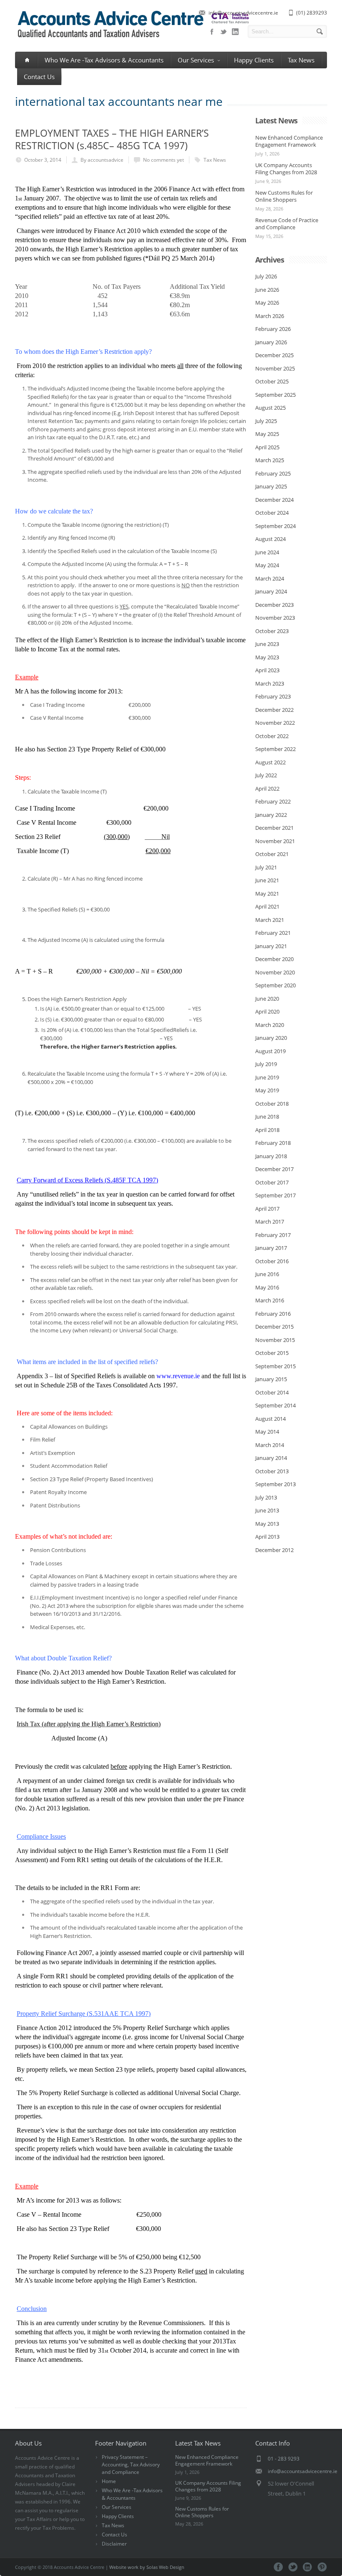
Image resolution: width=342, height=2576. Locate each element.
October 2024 (272, 513)
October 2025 (272, 381)
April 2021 (267, 906)
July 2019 (266, 1064)
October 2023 (272, 631)
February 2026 (273, 329)
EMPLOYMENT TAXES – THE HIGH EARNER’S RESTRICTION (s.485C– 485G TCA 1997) (112, 139)
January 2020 (271, 1038)
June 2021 (267, 880)
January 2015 (271, 1379)
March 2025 (270, 460)
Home (109, 2481)
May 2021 (267, 894)
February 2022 (273, 801)
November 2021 (275, 841)
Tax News (301, 60)
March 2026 (270, 316)
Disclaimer (114, 2544)
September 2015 (275, 1366)
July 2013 (266, 1497)
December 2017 (274, 1169)
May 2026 (267, 303)
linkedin (235, 32)
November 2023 (275, 618)
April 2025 (267, 447)
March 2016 (270, 1300)
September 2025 (275, 395)
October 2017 (272, 1182)
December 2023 (274, 605)
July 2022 (266, 775)
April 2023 (267, 670)
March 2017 (270, 1222)
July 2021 (266, 867)
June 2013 (267, 1510)
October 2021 (272, 854)
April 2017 (267, 1209)
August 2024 (270, 539)
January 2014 (271, 1458)
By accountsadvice (102, 160)
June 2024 (267, 552)
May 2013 (267, 1524)
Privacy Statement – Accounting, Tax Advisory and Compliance (131, 2465)
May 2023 (267, 657)
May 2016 (267, 1287)
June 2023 (267, 644)
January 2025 (271, 486)
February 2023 (273, 696)
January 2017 (271, 1248)
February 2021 (273, 933)
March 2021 (270, 920)
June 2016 (267, 1274)
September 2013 (275, 1484)
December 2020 (274, 959)
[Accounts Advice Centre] (132, 39)
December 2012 (274, 1550)
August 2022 (270, 762)
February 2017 (273, 1235)
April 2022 (267, 789)
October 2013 (272, 1471)
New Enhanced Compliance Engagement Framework (289, 141)
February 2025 (273, 473)
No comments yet (163, 160)
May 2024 (267, 565)
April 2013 (267, 1537)
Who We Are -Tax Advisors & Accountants (104, 60)
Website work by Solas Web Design (147, 2567)
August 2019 (270, 1051)
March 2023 (270, 683)
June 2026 (267, 290)
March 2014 (270, 1445)
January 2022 (271, 815)
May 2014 (267, 1432)
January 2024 (271, 591)
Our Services (196, 60)
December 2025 (274, 355)
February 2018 (273, 1143)
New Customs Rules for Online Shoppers (284, 196)
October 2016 (272, 1261)
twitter (224, 32)
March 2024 (270, 578)
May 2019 (267, 1090)
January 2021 (271, 946)
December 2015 (274, 1327)
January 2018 (271, 1156)
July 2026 (266, 276)
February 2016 (273, 1314)
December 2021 (274, 828)
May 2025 (267, 434)
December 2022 (274, 710)
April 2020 (267, 1011)
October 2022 (272, 736)
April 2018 (267, 1130)
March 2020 (270, 1025)
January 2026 (271, 342)
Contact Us (39, 77)
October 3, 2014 (43, 160)
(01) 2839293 (312, 13)
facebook (212, 32)
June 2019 (267, 1077)
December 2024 (274, 500)
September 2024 (275, 526)
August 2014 (270, 1419)
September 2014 (275, 1405)
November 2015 (275, 1340)
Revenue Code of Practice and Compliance (287, 224)
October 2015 (272, 1353)
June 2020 (267, 999)
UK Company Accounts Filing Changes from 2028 (286, 169)
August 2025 (270, 408)
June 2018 (267, 1117)
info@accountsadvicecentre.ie (243, 13)
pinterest (322, 2567)
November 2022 (275, 723)
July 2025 (266, 421)
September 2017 (275, 1195)
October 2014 (272, 1392)
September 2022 (275, 749)
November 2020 (275, 972)
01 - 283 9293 (284, 2459)
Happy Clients (254, 60)
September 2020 (275, 985)
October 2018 (272, 1104)
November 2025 (275, 368)
